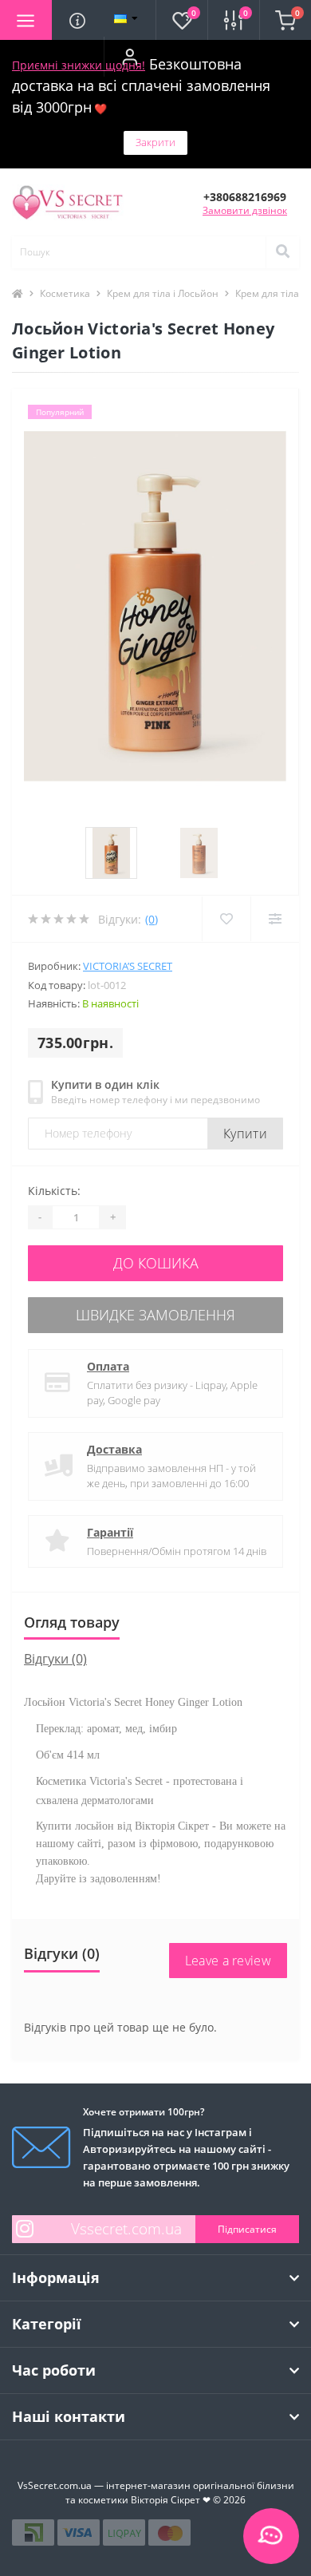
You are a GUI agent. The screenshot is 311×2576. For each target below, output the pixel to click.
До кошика (156, 1263)
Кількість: (54, 1191)
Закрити (155, 142)
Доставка (114, 1449)
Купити (245, 1134)
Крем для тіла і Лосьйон (163, 293)
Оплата (108, 1366)
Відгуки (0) (55, 1659)
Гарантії (110, 1532)
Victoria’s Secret (128, 966)
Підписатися (247, 2229)
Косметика (65, 293)
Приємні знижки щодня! (79, 65)
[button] (130, 57)
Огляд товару (72, 1622)
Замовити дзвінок (245, 210)
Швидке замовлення (155, 1315)
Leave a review (228, 1961)
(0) (152, 919)
